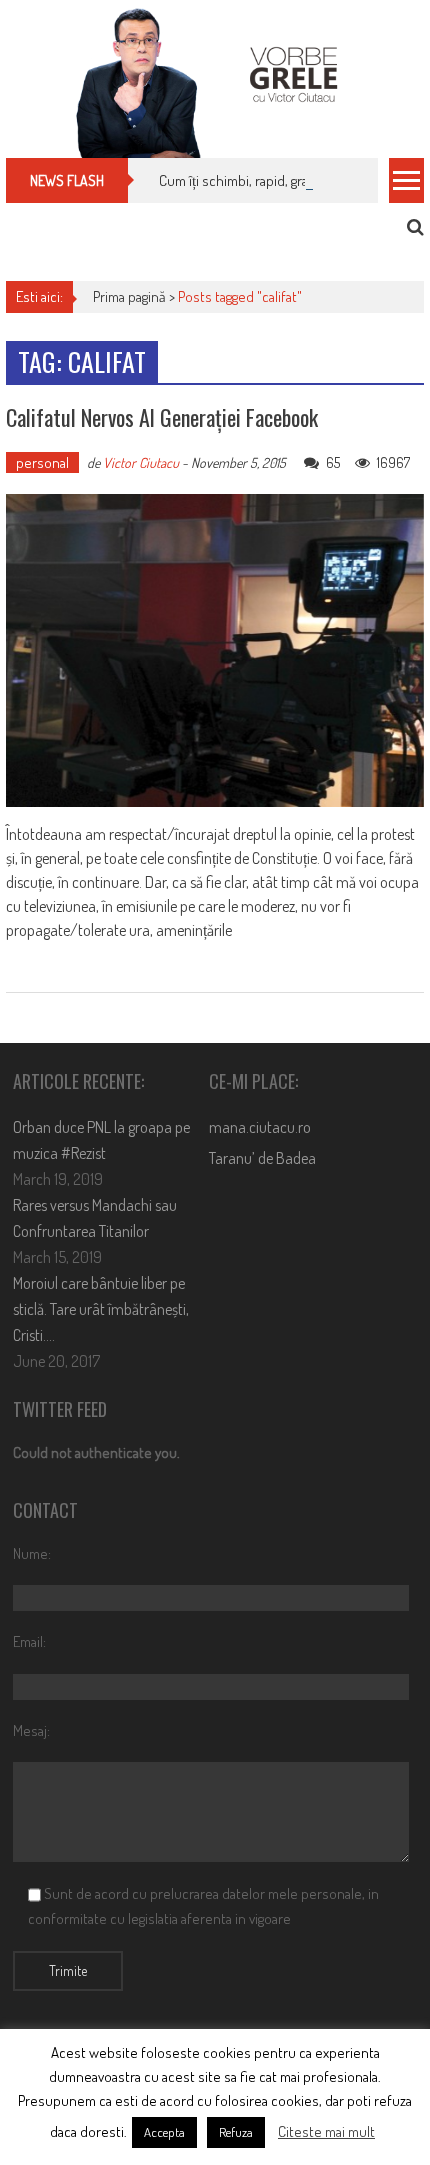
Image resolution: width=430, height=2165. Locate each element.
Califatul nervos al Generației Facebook (162, 417)
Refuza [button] (236, 2132)
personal (42, 462)
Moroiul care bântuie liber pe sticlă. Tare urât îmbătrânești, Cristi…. (101, 1309)
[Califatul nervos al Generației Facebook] (214, 650)
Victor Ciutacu (141, 462)
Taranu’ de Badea (262, 1158)
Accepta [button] (164, 2132)
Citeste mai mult (326, 2131)
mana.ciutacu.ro (260, 1127)
